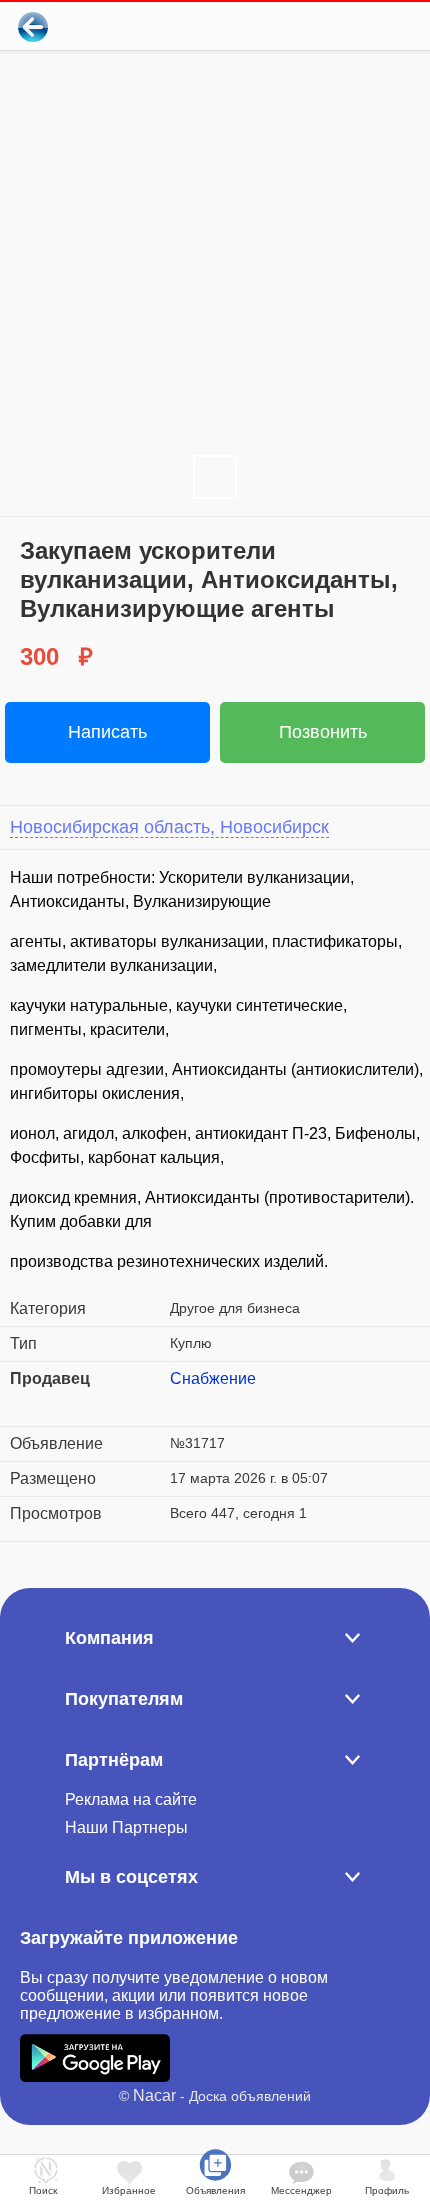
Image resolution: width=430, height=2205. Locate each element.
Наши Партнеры (126, 1827)
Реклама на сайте (131, 1799)
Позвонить (323, 732)
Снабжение (213, 1378)
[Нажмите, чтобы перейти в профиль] (185, 1403)
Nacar (154, 2095)
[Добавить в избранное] (333, 26)
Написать (107, 732)
